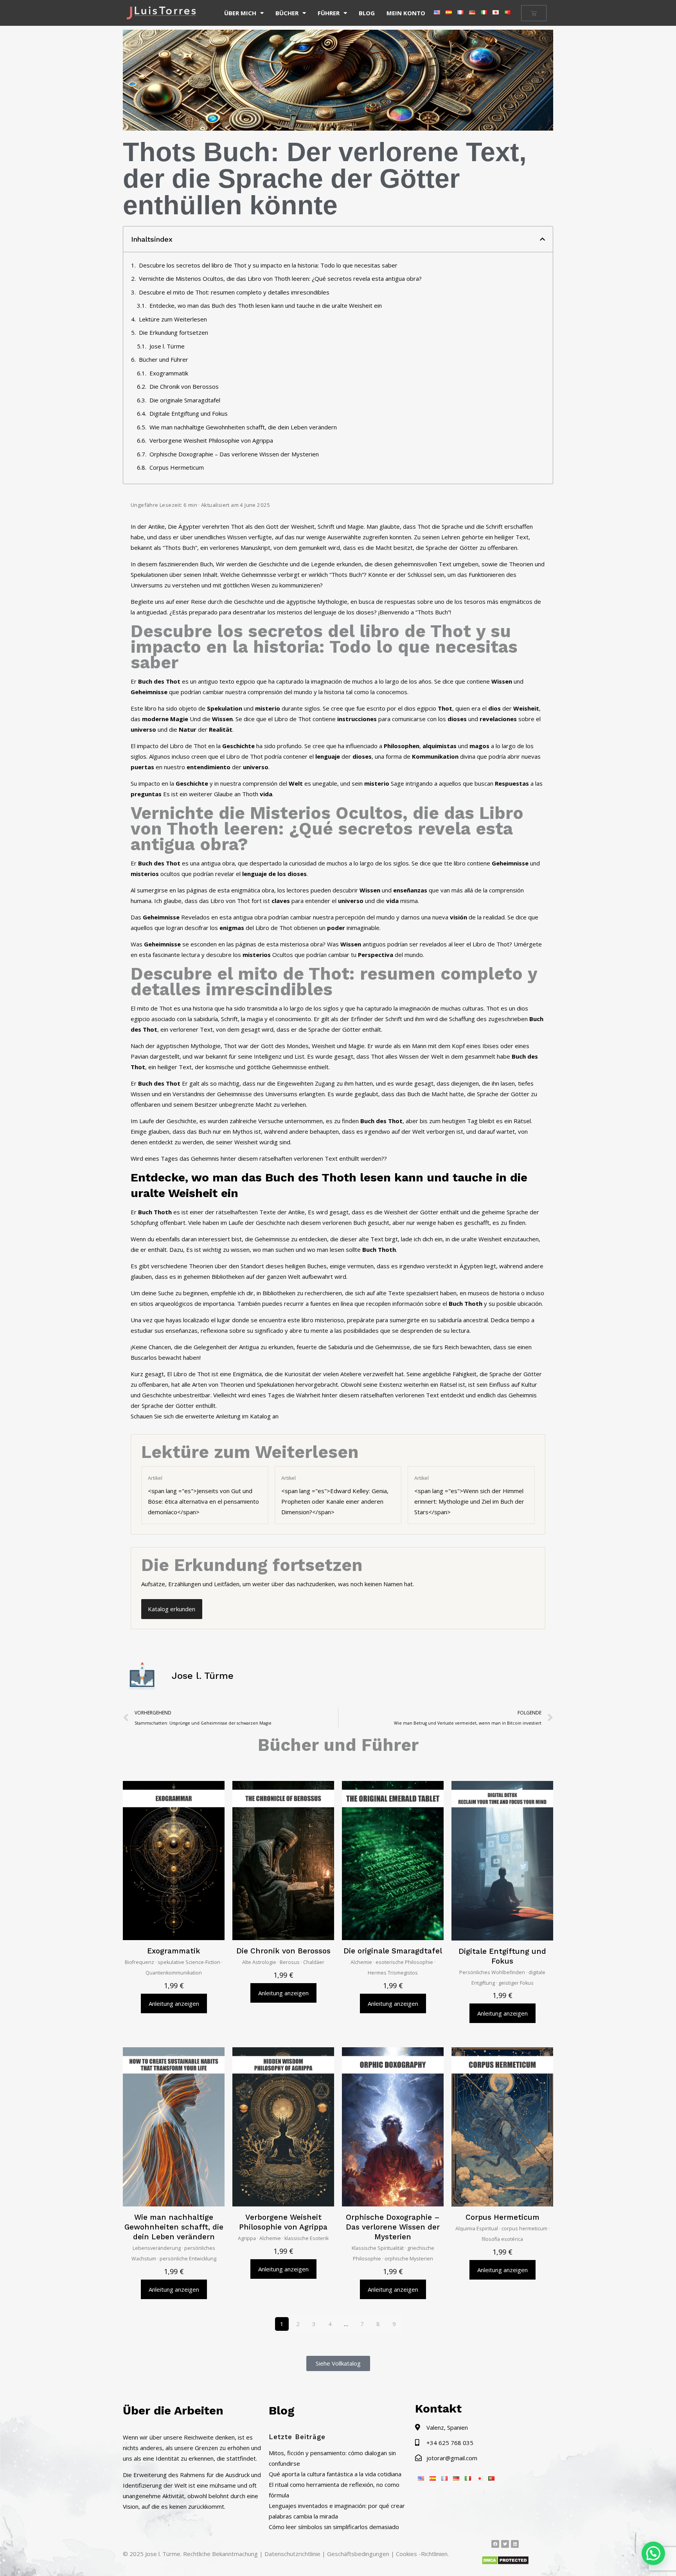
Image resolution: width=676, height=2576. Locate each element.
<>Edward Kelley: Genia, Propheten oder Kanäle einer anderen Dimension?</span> (335, 1495)
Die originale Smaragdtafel (185, 400)
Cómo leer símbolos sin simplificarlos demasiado (334, 2527)
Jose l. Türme (167, 346)
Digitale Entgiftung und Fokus (189, 413)
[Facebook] (495, 2544)
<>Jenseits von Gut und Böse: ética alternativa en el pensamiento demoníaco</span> (203, 1495)
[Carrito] (534, 13)
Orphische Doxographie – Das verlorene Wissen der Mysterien (234, 454)
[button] (542, 239)
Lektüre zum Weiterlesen (173, 319)
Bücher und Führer (164, 359)
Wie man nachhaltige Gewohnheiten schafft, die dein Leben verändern (243, 427)
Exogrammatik (169, 373)
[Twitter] (505, 2544)
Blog (367, 13)
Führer (329, 13)
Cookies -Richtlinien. (422, 2554)
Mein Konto (406, 13)
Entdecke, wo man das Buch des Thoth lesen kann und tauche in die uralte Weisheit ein (266, 305)
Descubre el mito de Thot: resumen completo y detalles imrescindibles (234, 292)
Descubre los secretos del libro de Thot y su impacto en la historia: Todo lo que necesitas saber (268, 265)
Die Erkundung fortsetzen (173, 332)
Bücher (287, 13)
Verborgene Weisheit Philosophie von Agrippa (211, 440)
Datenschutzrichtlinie (292, 2554)
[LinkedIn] (515, 2544)
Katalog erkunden (172, 1609)
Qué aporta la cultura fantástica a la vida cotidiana (335, 2474)
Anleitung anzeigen (174, 2003)
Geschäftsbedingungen (358, 2554)
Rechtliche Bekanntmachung (220, 2554)
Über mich (240, 13)
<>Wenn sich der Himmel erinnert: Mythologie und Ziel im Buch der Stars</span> (469, 1495)
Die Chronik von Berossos (184, 386)
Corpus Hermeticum (177, 467)
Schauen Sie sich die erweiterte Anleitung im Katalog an (205, 1416)
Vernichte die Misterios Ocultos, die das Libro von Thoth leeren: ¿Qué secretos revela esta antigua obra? (280, 278)
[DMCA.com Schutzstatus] (505, 2563)
